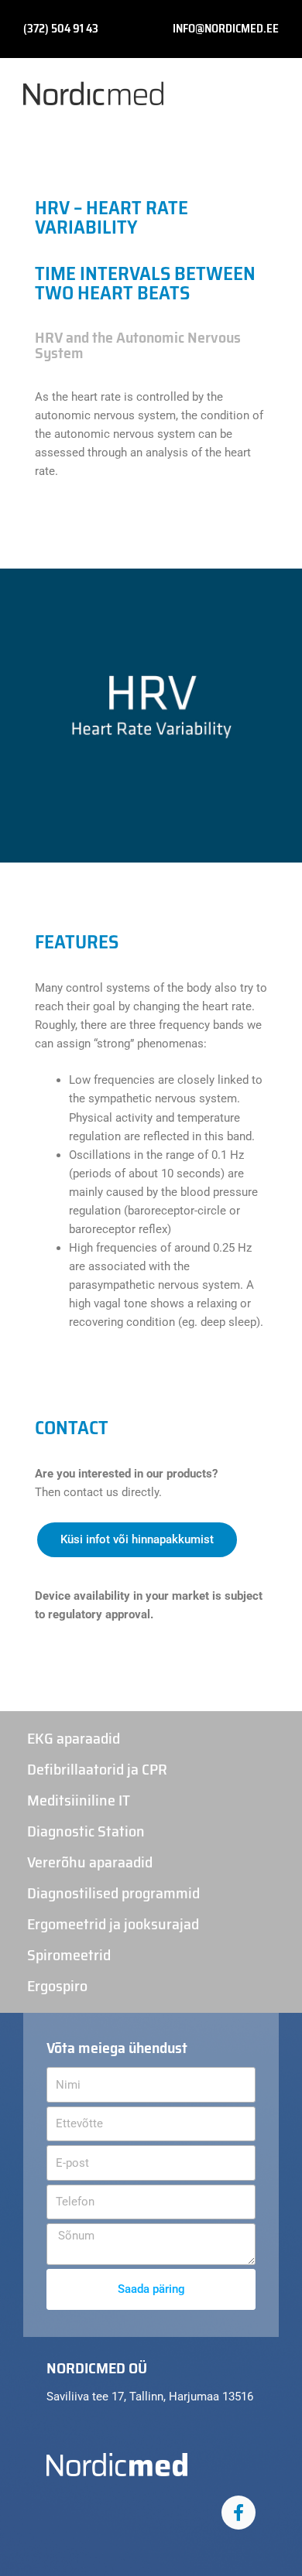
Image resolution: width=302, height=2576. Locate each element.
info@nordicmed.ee (226, 29)
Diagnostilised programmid (113, 1893)
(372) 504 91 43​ (61, 29)
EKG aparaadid (74, 1738)
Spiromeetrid (69, 1955)
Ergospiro (57, 1986)
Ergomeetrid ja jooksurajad (113, 1924)
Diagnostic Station (86, 1831)
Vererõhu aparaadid (90, 1862)
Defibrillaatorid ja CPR (97, 1769)
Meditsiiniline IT (79, 1800)
